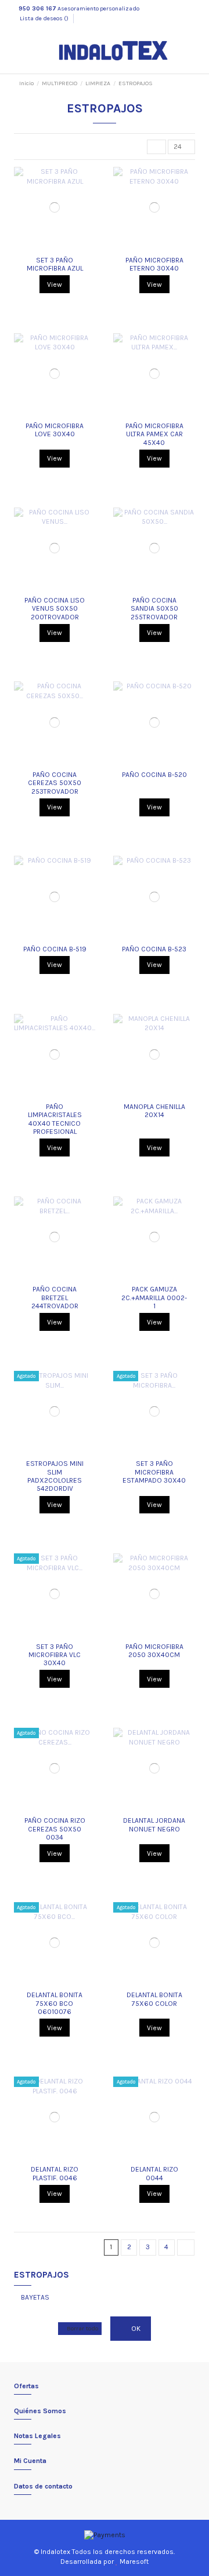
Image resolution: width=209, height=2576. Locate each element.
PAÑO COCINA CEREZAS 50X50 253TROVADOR (55, 783)
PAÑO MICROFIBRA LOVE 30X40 (55, 430)
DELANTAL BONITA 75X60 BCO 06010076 (55, 2003)
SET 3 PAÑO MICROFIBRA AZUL (55, 264)
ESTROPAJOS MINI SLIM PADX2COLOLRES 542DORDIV (55, 1476)
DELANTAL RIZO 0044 (154, 2173)
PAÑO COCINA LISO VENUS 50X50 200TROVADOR (55, 609)
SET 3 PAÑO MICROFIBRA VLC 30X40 (55, 1655)
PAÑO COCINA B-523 (154, 949)
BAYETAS (35, 2297)
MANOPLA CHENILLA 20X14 (154, 1111)
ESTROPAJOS (42, 2275)
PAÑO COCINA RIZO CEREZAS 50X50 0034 (55, 1829)
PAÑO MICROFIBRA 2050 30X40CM (154, 1651)
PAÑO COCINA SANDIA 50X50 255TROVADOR (154, 609)
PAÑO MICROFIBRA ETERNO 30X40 (154, 264)
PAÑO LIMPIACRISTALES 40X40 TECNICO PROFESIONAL (55, 1119)
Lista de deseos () (44, 19)
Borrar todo (82, 2328)
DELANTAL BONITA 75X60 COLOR (154, 1999)
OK (135, 2329)
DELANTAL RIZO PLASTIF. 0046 (55, 2173)
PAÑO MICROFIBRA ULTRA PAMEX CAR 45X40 (154, 434)
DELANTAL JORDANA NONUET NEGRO (154, 1825)
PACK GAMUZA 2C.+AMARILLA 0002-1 (154, 1298)
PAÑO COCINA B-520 (154, 775)
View (55, 284)
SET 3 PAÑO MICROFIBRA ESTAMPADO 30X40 (154, 1472)
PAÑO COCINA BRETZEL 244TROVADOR (55, 1298)
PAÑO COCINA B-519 (55, 949)
